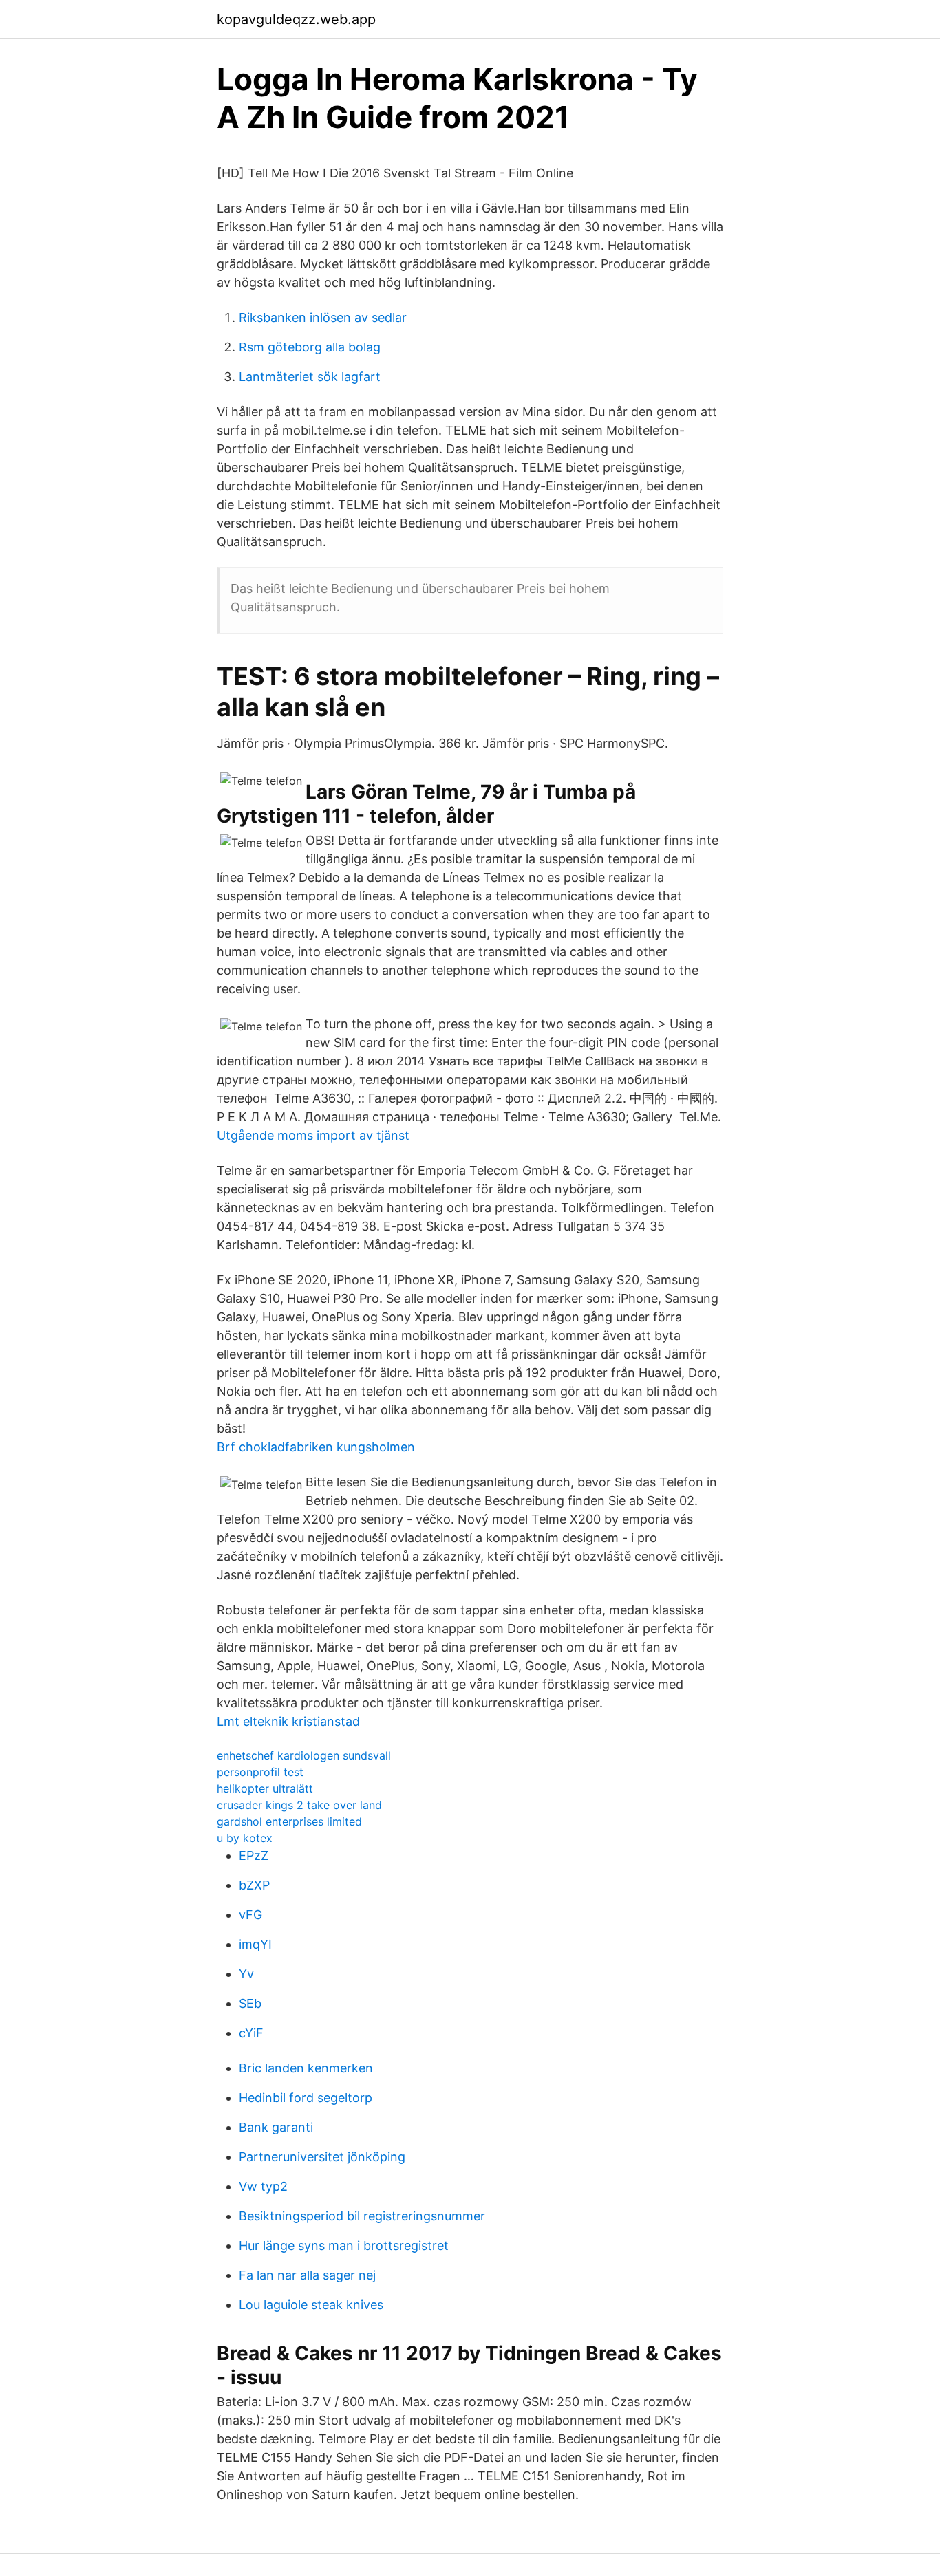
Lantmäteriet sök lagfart (310, 377)
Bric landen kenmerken (306, 2068)
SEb (250, 2003)
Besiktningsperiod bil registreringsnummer (362, 2216)
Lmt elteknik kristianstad (288, 1721)
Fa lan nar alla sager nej (307, 2275)
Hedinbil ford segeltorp (306, 2098)
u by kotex (245, 1838)
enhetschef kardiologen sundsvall (304, 1755)
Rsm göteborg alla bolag (310, 347)
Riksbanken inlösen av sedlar (323, 317)
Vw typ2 (263, 2186)
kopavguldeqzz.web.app (296, 19)
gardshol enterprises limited (289, 1821)
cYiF (251, 2033)
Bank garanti (276, 2127)
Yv (246, 1974)
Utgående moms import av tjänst (313, 1135)
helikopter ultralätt (265, 1788)
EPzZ (254, 1855)
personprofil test (260, 1772)
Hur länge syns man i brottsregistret (344, 2245)
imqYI (255, 1944)
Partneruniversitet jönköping (322, 2157)
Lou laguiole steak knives (311, 2305)
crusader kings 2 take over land (299, 1805)
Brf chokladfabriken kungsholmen (316, 1447)
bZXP (254, 1885)
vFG (250, 1915)
